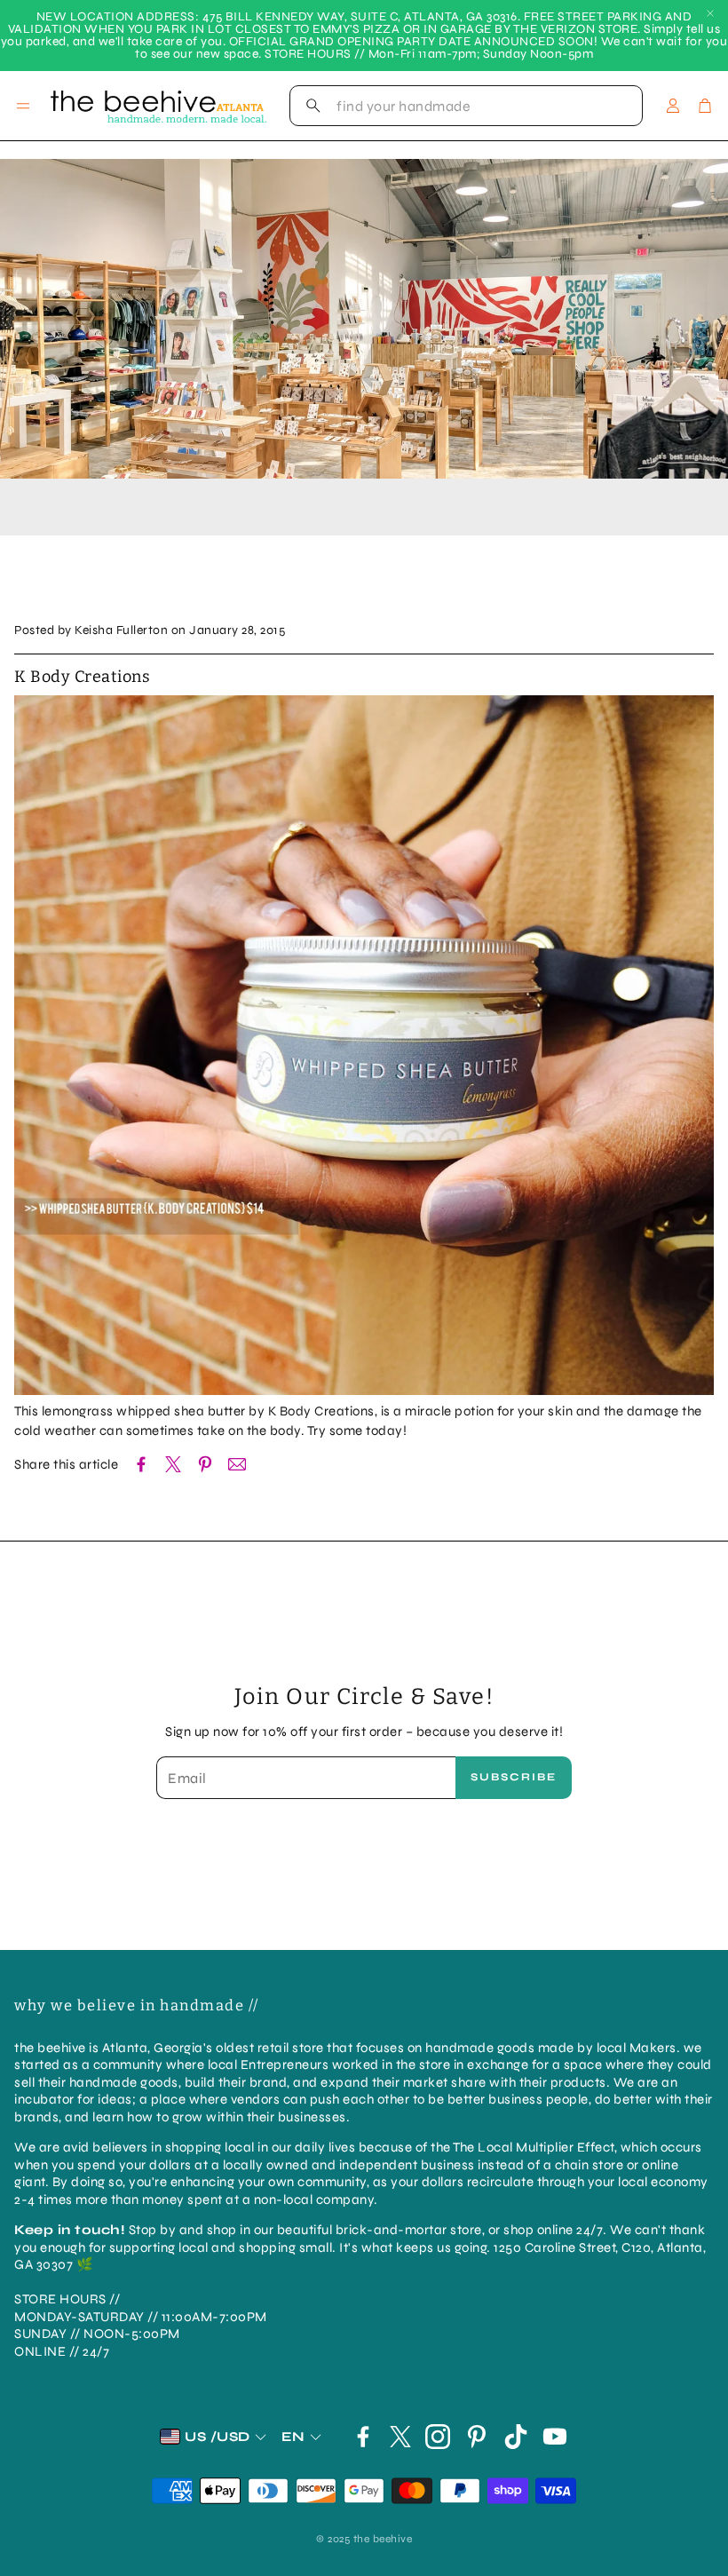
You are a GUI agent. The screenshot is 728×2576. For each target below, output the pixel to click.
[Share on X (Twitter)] (173, 1464)
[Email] (237, 1464)
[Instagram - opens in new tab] (438, 2437)
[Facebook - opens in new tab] (363, 2437)
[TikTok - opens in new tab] (516, 2437)
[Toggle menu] (23, 106)
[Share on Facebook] (141, 1464)
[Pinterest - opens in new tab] (477, 2437)
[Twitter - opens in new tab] (400, 2437)
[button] (466, 106)
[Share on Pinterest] (205, 1464)
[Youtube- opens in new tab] (555, 2437)
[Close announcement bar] (710, 13)
